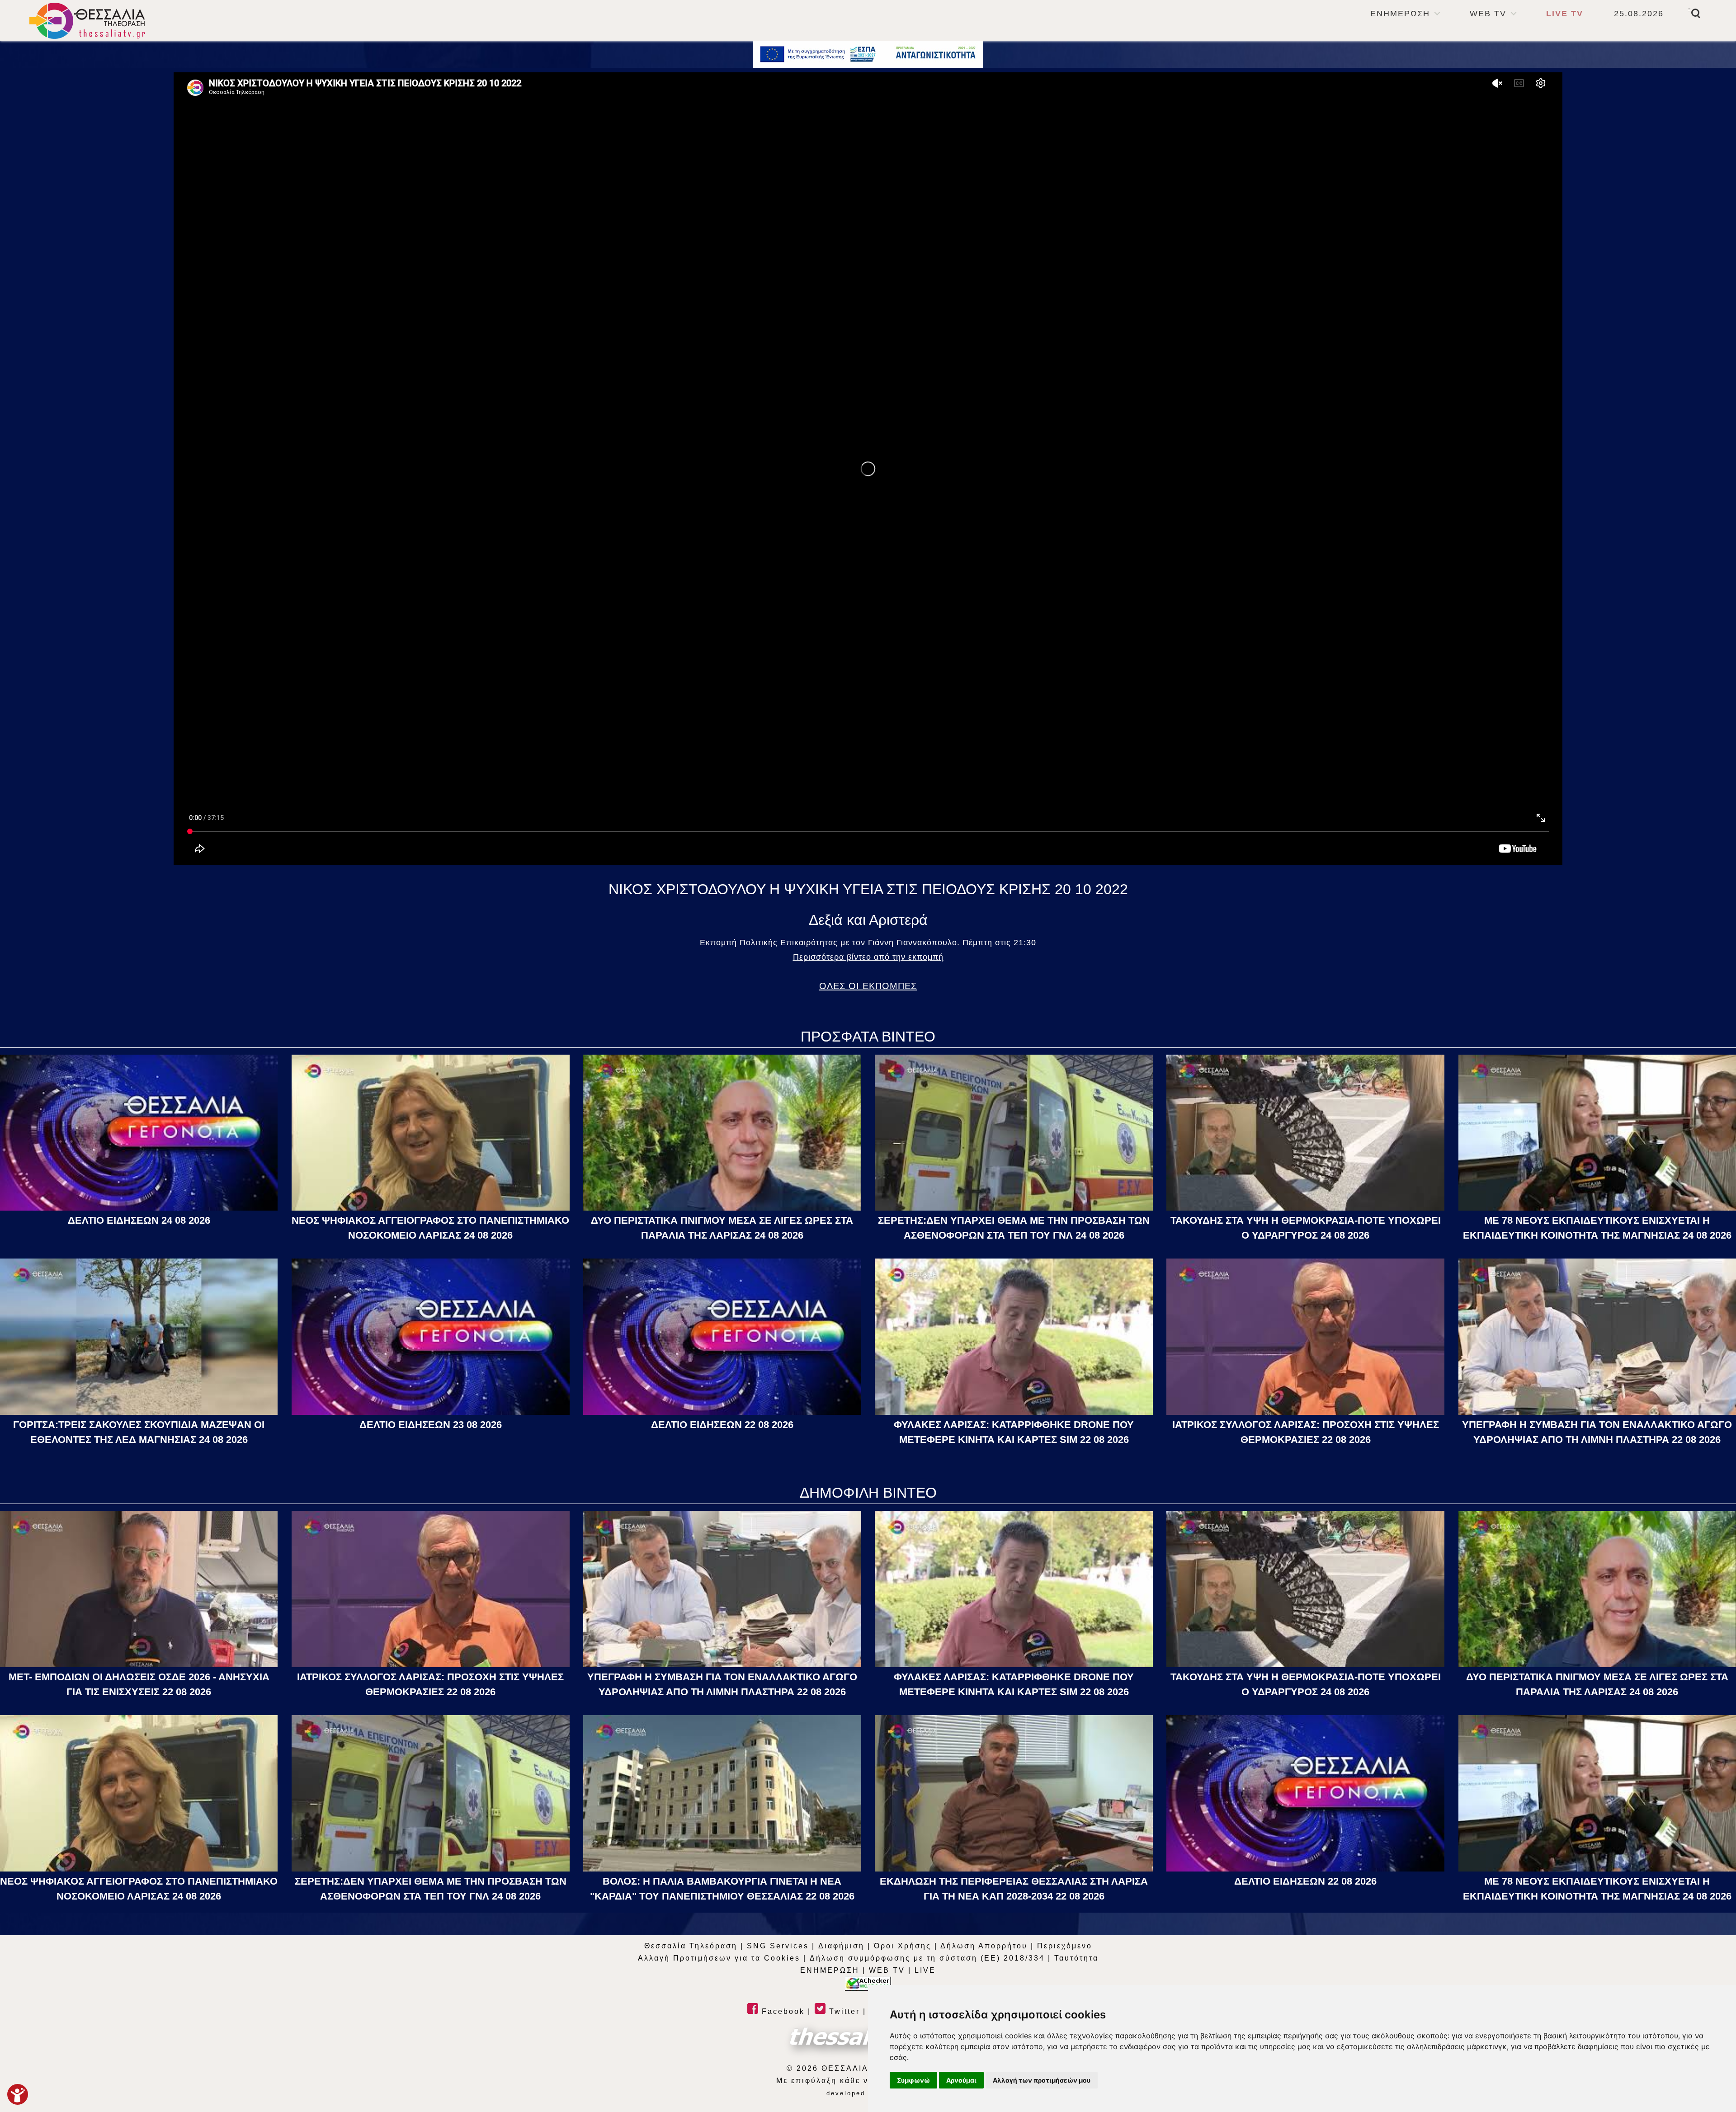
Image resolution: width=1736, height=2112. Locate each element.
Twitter (843, 2011)
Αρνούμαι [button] (961, 2080)
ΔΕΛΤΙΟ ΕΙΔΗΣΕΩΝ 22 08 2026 (722, 1425)
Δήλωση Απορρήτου (984, 1946)
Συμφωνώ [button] (913, 2080)
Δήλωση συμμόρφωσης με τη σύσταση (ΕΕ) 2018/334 (927, 1958)
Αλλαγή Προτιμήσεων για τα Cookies (719, 1958)
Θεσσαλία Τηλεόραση (691, 1946)
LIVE (925, 1970)
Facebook (782, 2011)
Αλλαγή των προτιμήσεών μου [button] (1042, 2080)
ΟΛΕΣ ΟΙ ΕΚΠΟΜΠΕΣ (868, 986)
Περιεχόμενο (1065, 1946)
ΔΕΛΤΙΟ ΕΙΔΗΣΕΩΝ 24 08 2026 (139, 1220)
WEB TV (1488, 14)
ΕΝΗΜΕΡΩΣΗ (1400, 14)
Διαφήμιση (841, 1946)
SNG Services (778, 1946)
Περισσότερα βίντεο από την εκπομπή (868, 957)
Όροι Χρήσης (903, 1946)
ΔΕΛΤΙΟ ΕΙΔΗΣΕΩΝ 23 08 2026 (431, 1425)
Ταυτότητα (1076, 1958)
